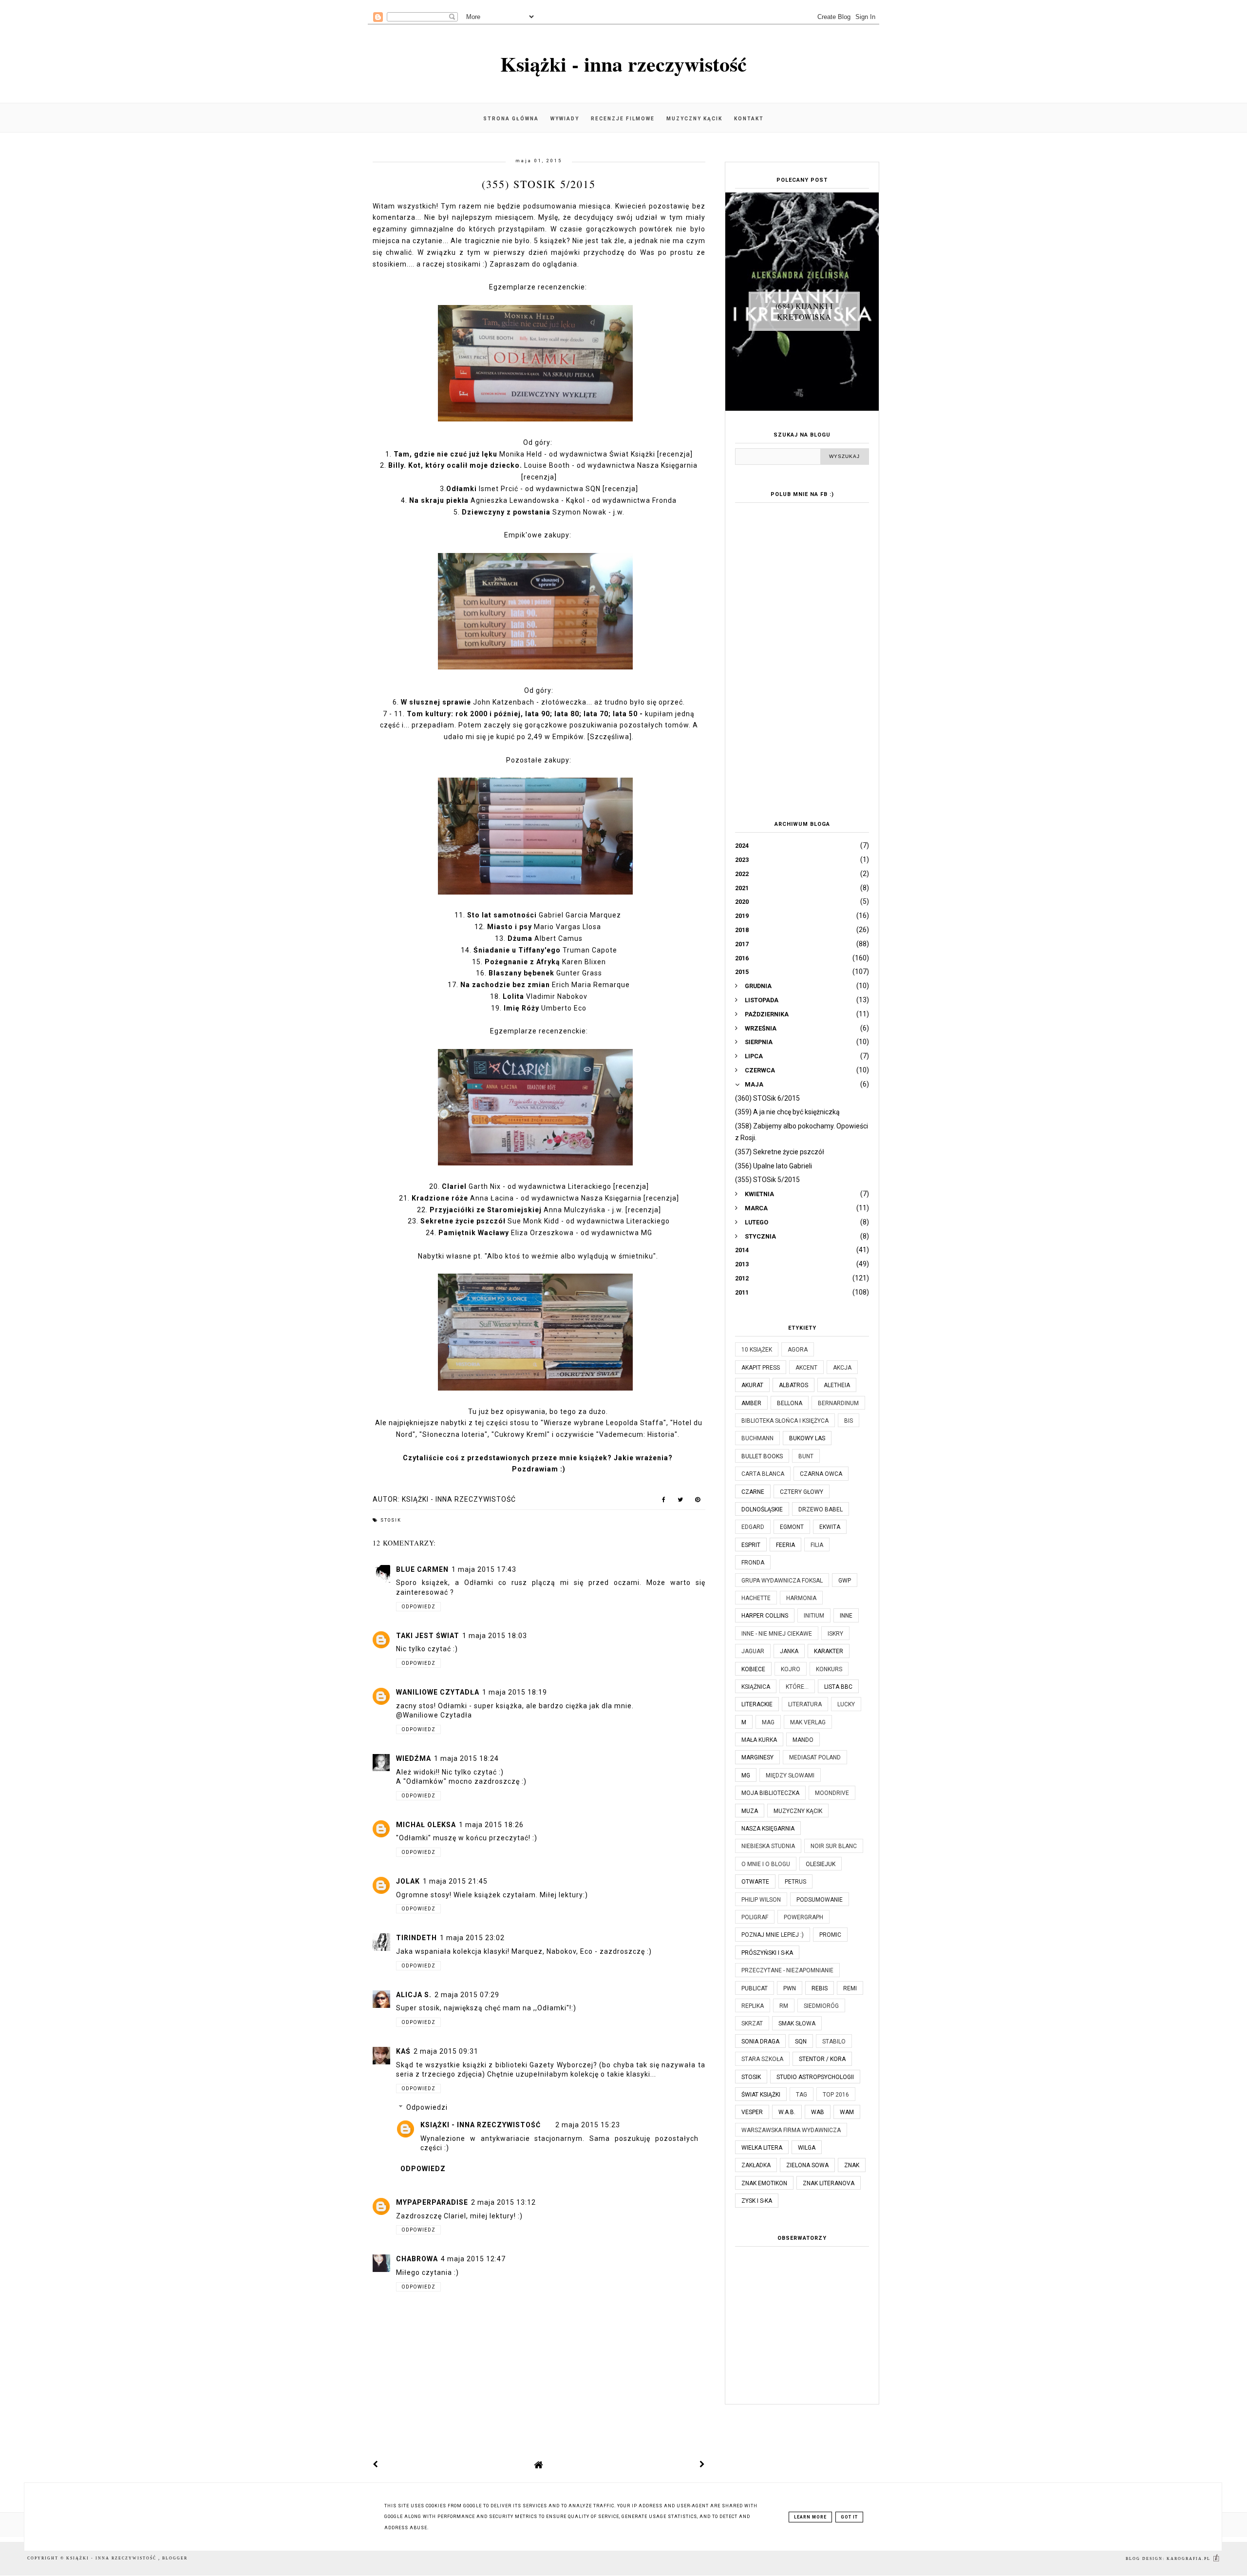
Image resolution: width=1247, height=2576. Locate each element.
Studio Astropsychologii (815, 2077)
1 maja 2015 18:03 (495, 1636)
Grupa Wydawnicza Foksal (782, 1581)
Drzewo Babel (821, 1509)
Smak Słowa (797, 2023)
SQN (801, 2042)
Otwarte (755, 1882)
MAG (768, 1722)
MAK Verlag (808, 1722)
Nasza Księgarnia (768, 1829)
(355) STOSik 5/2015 (767, 1180)
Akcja (842, 1368)
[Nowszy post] (376, 2464)
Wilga (807, 2148)
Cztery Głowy (802, 1492)
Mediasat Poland (815, 1757)
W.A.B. (787, 2112)
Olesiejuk (821, 1864)
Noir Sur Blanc (834, 1846)
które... (797, 1687)
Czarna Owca (821, 1474)
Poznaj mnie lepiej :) (773, 1935)
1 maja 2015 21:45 (455, 1881)
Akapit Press (761, 1368)
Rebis (820, 1988)
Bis (849, 1421)
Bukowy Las (807, 1438)
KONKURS (829, 1669)
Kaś (403, 2051)
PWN (790, 1988)
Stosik (391, 1520)
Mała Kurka (759, 1740)
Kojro (791, 1669)
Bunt (806, 1456)
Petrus (795, 1882)
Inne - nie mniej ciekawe (777, 1634)
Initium (814, 1616)
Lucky (846, 1704)
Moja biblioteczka (770, 1793)
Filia (817, 1545)
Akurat (752, 1385)
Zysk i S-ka (757, 2201)
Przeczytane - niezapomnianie (787, 1970)
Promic (830, 1935)
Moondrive (832, 1793)
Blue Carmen (422, 1569)
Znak (852, 2165)
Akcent (806, 1368)
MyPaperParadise (432, 2202)
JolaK (408, 1881)
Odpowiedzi (427, 2108)
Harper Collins (765, 1616)
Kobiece (753, 1669)
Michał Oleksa (426, 1825)
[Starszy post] (702, 2464)
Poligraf (755, 1917)
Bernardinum (838, 1403)
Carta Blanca (763, 1474)
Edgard (753, 1527)
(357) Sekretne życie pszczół (780, 1152)
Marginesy (757, 1757)
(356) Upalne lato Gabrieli (774, 1166)
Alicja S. (414, 1995)
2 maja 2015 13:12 (503, 2202)
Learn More (810, 2517)
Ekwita (830, 1527)
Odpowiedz (418, 1607)
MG (746, 1775)
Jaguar (753, 1651)
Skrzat (752, 2023)
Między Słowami (790, 1775)
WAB (818, 2112)
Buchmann (757, 1438)
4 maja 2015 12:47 (473, 2259)
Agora (798, 1350)
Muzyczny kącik (694, 119)
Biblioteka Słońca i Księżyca (785, 1421)
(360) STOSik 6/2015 (767, 1098)
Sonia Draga (760, 2042)
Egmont (792, 1527)
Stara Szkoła (762, 2059)
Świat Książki (761, 2095)
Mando (803, 1740)
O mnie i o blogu (766, 1864)
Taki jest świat (428, 1636)
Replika (753, 2006)
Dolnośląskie (762, 1509)
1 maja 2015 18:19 (515, 1692)
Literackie (757, 1704)
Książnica (756, 1687)
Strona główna (511, 119)
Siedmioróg (821, 2006)
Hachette (756, 1598)
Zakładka (756, 2165)
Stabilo (834, 2042)
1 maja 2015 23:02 (472, 1938)
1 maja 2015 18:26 (491, 1825)
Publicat (755, 1988)
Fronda (753, 1563)
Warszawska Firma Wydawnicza (791, 2130)
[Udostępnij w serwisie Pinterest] (698, 1502)
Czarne (753, 1492)
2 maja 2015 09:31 (446, 2051)
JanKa (789, 1651)
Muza (750, 1811)
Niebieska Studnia (768, 1846)
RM (784, 2006)
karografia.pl (1190, 2559)
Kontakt (749, 119)
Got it (849, 2517)
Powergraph (803, 1917)
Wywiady (565, 119)
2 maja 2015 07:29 (467, 1995)
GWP (845, 1581)
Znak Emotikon (764, 2183)
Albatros (794, 1385)
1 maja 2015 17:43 (484, 1569)
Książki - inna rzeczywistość (623, 64)
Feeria (785, 1545)
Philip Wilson (761, 1900)
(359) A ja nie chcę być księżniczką (787, 1112)
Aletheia (837, 1385)
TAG (802, 2095)
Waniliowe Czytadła (438, 1692)
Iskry (835, 1634)
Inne (846, 1616)
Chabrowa (417, 2259)
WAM (847, 2112)
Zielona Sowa (807, 2165)
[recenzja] (675, 454)
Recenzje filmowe (623, 119)
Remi (850, 1988)
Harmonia (801, 1598)
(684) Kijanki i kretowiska (804, 311)
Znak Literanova (829, 2183)
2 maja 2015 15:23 (588, 2125)
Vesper (752, 2112)
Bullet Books (762, 1456)
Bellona (790, 1403)
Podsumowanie (820, 1900)
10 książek (757, 1350)
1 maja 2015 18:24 (466, 1758)
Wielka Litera (762, 2148)
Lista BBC (838, 1687)
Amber (751, 1403)
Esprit (751, 1545)
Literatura (805, 1704)
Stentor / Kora (822, 2059)
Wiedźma (414, 1758)
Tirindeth (416, 1938)
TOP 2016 (836, 2095)
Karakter (829, 1651)
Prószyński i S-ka (767, 1953)
